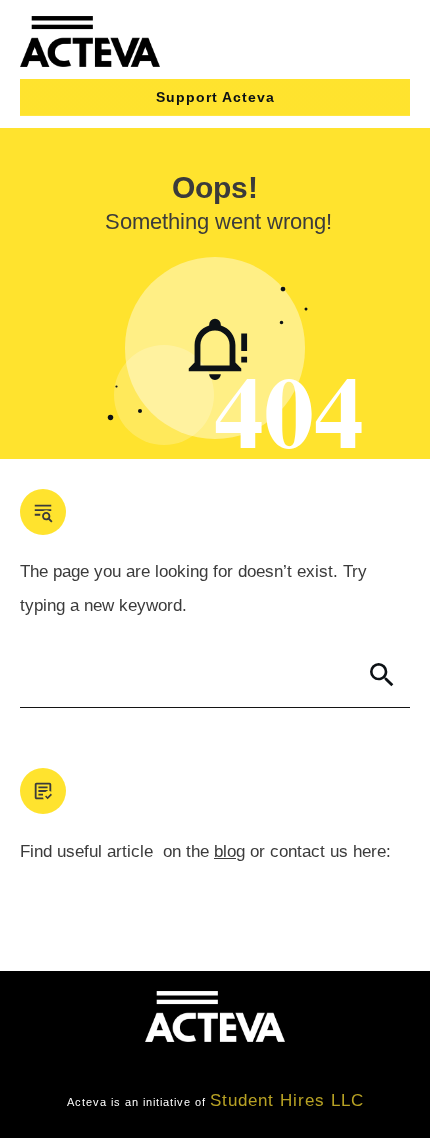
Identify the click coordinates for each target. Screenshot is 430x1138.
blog (229, 851)
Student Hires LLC (287, 1100)
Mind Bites (116, 1065)
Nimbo (331, 1065)
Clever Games (233, 1065)
